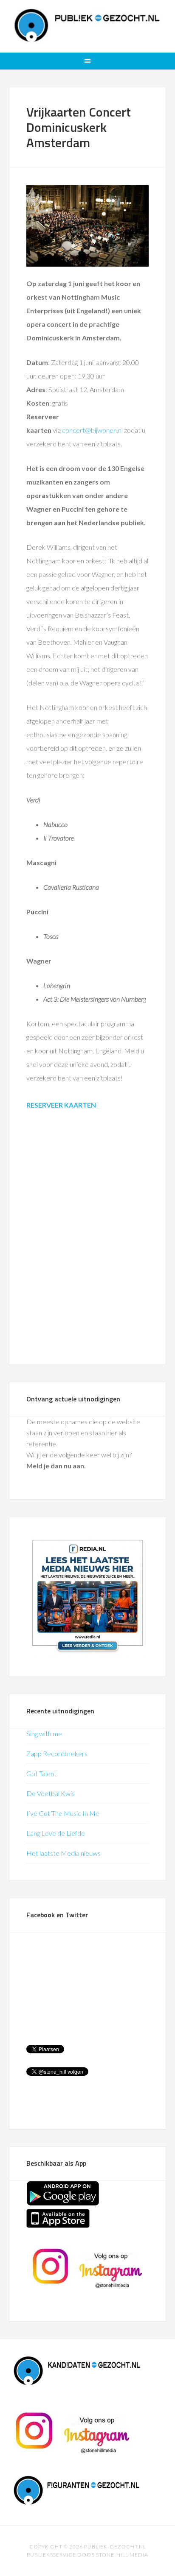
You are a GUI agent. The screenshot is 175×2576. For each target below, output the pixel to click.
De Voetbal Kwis (51, 1793)
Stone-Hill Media (122, 2555)
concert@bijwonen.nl (92, 430)
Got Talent (41, 1773)
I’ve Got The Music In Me (63, 1813)
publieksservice (51, 2555)
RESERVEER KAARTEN (61, 1105)
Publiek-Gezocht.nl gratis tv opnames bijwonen (88, 25)
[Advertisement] (88, 1239)
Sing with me (44, 1734)
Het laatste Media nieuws (64, 1853)
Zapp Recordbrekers (57, 1753)
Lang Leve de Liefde (56, 1833)
